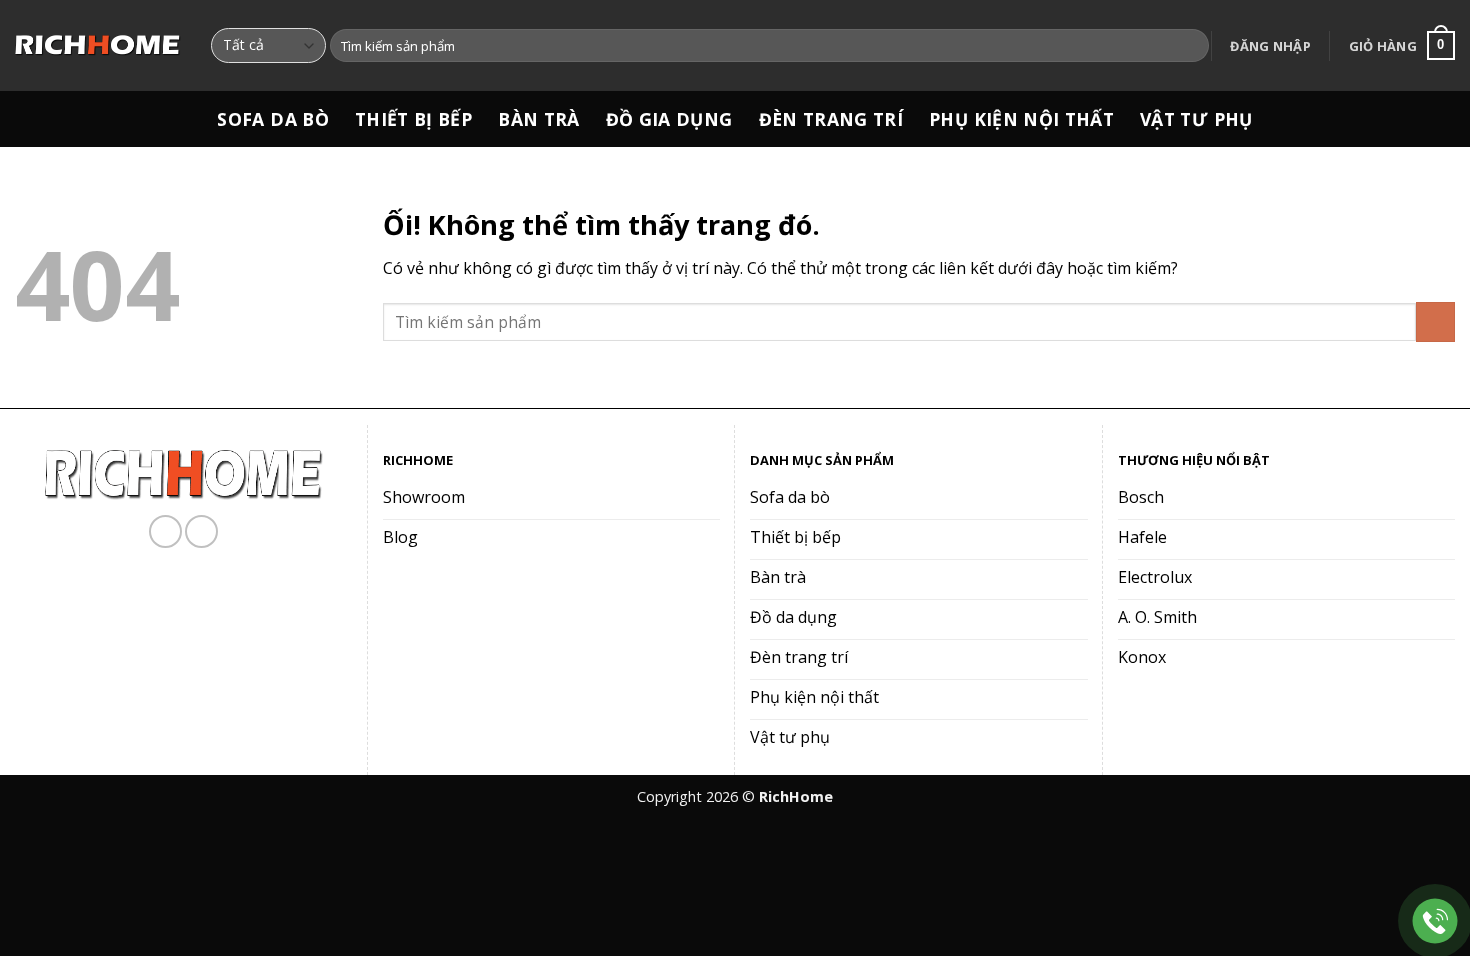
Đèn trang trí (831, 119)
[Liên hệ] (1435, 921)
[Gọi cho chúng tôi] (201, 531)
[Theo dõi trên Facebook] (165, 531)
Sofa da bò (273, 119)
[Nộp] (1190, 46)
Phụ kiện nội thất (1021, 119)
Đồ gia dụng (669, 119)
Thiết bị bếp (413, 119)
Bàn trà (538, 119)
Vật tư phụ (1196, 119)
